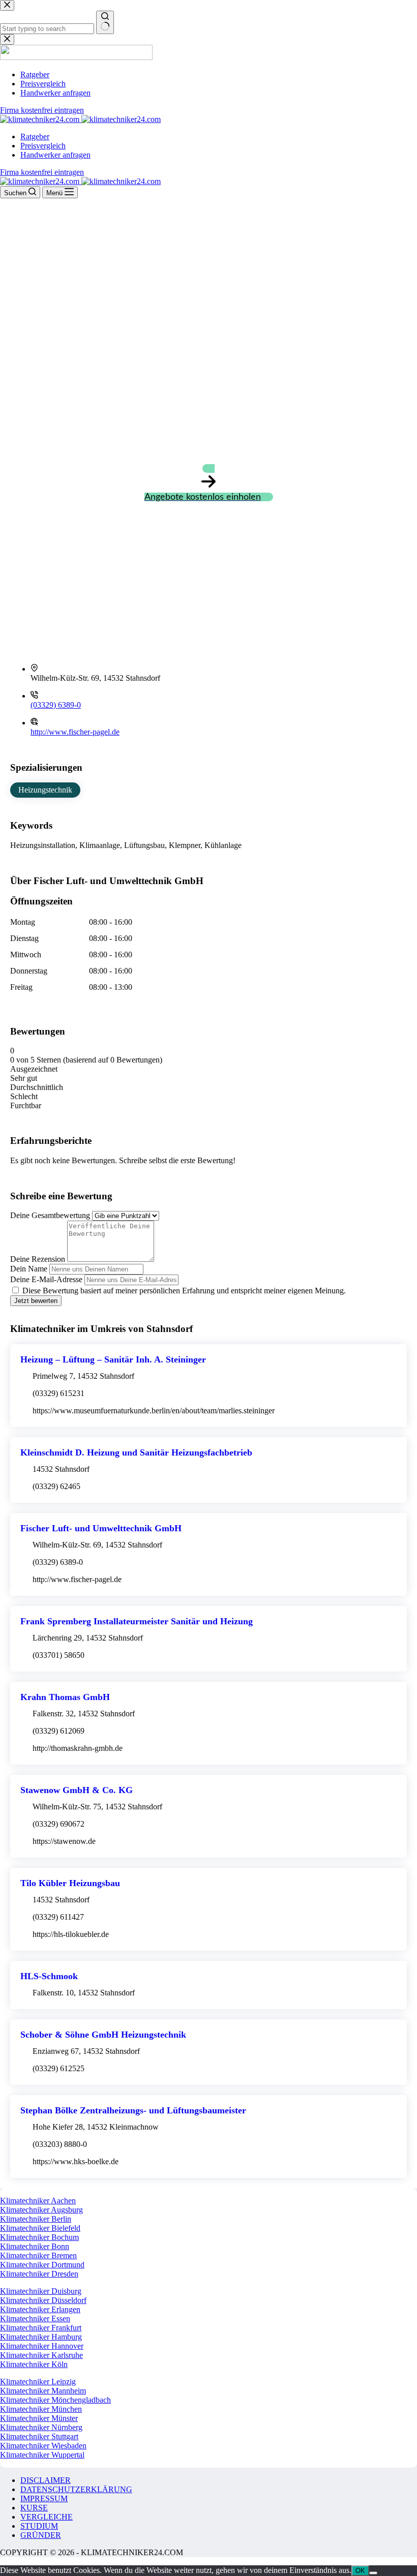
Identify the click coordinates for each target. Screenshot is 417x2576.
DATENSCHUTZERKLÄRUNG (76, 2489)
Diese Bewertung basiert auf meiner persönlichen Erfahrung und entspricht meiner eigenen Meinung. (184, 1291)
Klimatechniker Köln (34, 2364)
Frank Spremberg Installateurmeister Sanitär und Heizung (137, 1621)
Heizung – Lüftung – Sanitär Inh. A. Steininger (113, 1359)
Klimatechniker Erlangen (40, 2309)
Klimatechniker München (41, 2409)
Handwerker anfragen (55, 155)
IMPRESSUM (44, 2498)
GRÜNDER (41, 2535)
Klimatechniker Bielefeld (40, 2228)
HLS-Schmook (49, 1976)
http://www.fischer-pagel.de (75, 732)
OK (360, 2571)
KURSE (34, 2508)
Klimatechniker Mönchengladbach (55, 2400)
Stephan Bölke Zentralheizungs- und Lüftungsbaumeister (133, 2110)
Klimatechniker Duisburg (41, 2291)
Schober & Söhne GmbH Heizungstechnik (103, 2035)
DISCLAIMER (46, 2480)
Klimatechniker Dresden (39, 2274)
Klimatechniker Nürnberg (41, 2427)
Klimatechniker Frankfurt (41, 2328)
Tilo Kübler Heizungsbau (70, 1883)
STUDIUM (39, 2526)
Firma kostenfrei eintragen (42, 172)
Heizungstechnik (45, 790)
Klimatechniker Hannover (42, 2346)
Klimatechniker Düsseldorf (43, 2300)
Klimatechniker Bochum (39, 2237)
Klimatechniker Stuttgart (39, 2436)
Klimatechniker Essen (35, 2319)
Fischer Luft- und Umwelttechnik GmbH (101, 1528)
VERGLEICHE (47, 2517)
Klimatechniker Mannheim (43, 2391)
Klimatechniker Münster (39, 2418)
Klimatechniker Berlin (36, 2219)
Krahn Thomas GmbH (65, 1697)
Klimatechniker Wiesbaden (43, 2446)
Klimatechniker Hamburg (41, 2337)
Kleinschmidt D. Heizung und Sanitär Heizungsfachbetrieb (136, 1452)
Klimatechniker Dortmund (42, 2265)
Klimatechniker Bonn (35, 2246)
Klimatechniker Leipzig (38, 2382)
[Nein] (373, 2573)
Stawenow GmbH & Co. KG (77, 1790)
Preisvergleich (43, 146)
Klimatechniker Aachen (38, 2201)
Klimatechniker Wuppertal (42, 2455)
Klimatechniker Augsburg (41, 2210)
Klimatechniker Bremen (38, 2255)
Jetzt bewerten (36, 1301)
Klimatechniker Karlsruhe (41, 2355)
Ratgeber (35, 137)
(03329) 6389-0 (56, 705)
